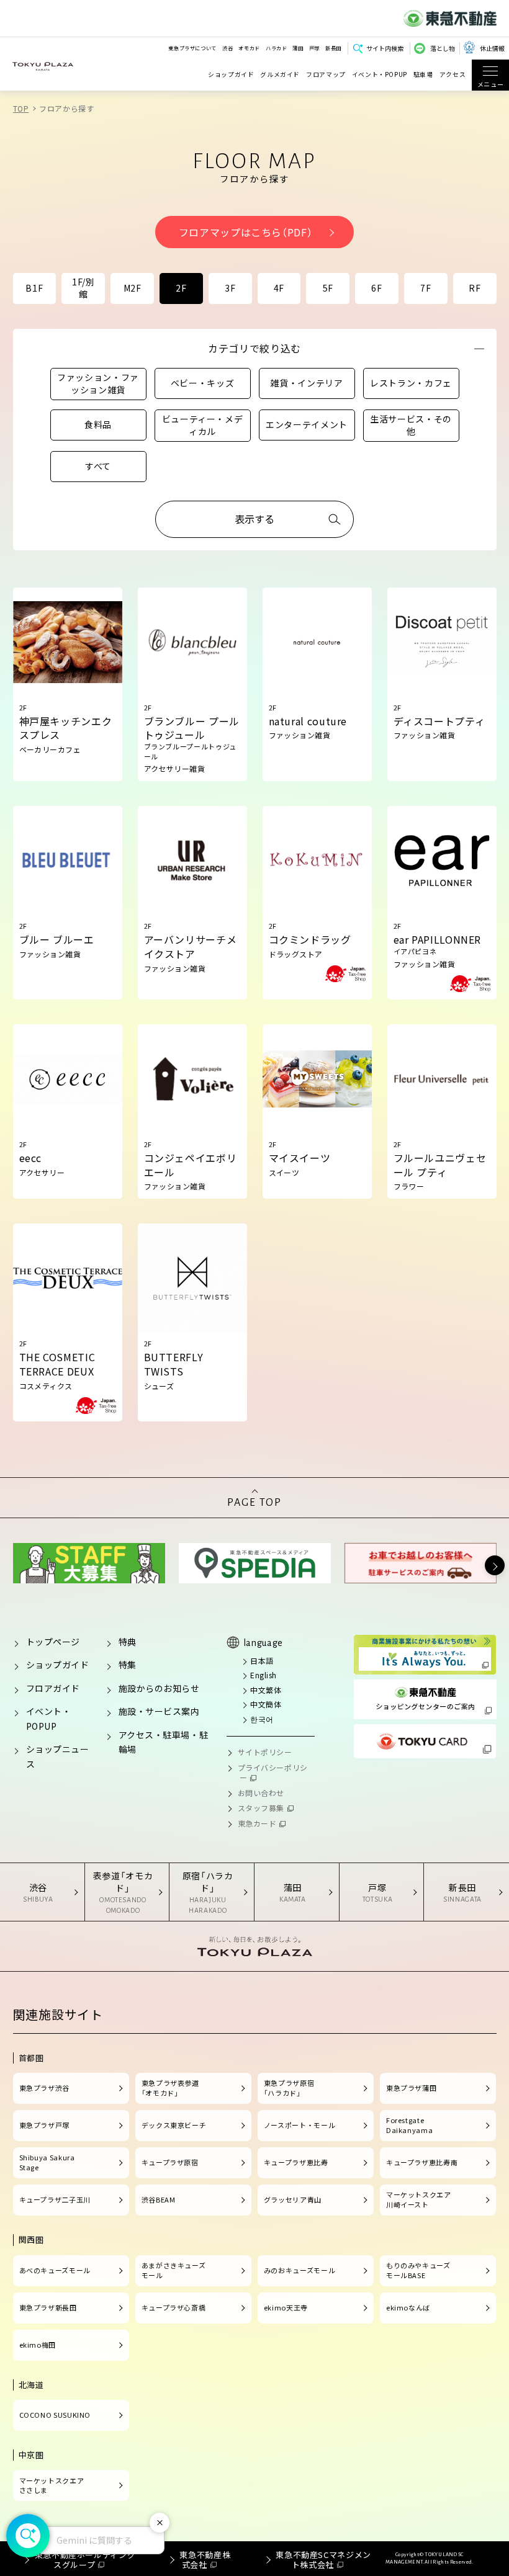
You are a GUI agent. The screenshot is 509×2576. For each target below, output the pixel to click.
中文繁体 (266, 1690)
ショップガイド (231, 75)
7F (426, 288)
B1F (34, 288)
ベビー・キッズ (202, 383)
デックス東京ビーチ (174, 2125)
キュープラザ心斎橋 (174, 2307)
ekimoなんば (408, 2307)
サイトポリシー (265, 1752)
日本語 (262, 1661)
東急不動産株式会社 (205, 2560)
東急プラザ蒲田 (411, 2088)
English (264, 1675)
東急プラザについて (192, 48)
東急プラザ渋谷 (44, 2088)
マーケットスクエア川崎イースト (419, 2199)
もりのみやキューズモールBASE (418, 2270)
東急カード (257, 1823)
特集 (128, 1665)
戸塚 (314, 48)
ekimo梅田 (38, 2345)
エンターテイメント (307, 424)
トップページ (53, 1642)
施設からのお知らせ (159, 1688)
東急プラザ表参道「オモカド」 (170, 2088)
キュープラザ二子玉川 (55, 2199)
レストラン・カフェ (411, 383)
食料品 (98, 424)
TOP (21, 108)
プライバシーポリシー (273, 1773)
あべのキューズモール (55, 2270)
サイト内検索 (385, 48)
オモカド (249, 48)
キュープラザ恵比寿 (296, 2162)
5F (328, 288)
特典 (128, 1642)
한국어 (262, 1719)
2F (181, 288)
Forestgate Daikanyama (409, 2125)
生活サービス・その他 (411, 425)
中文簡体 (266, 1704)
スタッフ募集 (261, 1808)
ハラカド (277, 48)
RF (475, 288)
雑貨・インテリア (306, 383)
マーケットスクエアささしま (52, 2485)
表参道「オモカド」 (123, 1892)
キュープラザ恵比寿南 (422, 2162)
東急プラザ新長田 (48, 2307)
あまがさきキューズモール (174, 2270)
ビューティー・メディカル (203, 425)
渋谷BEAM (159, 2199)
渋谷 (227, 48)
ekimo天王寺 (286, 2307)
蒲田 (298, 48)
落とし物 (443, 48)
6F (376, 288)
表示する (254, 519)
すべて (98, 466)
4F (279, 288)
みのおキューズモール (300, 2270)
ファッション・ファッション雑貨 (98, 383)
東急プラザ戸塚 (44, 2125)
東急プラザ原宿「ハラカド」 (289, 2088)
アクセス (453, 75)
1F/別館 (83, 288)
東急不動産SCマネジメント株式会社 (323, 2560)
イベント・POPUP (380, 75)
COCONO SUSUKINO (55, 2415)
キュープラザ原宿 (170, 2162)
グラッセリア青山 (293, 2199)
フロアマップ (326, 75)
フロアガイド (53, 1688)
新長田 (333, 48)
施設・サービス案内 (159, 1711)
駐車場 (423, 75)
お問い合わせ (261, 1793)
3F (230, 288)
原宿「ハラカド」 (208, 1892)
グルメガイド (280, 75)
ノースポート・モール (300, 2125)
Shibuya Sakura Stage (47, 2162)
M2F (133, 288)
